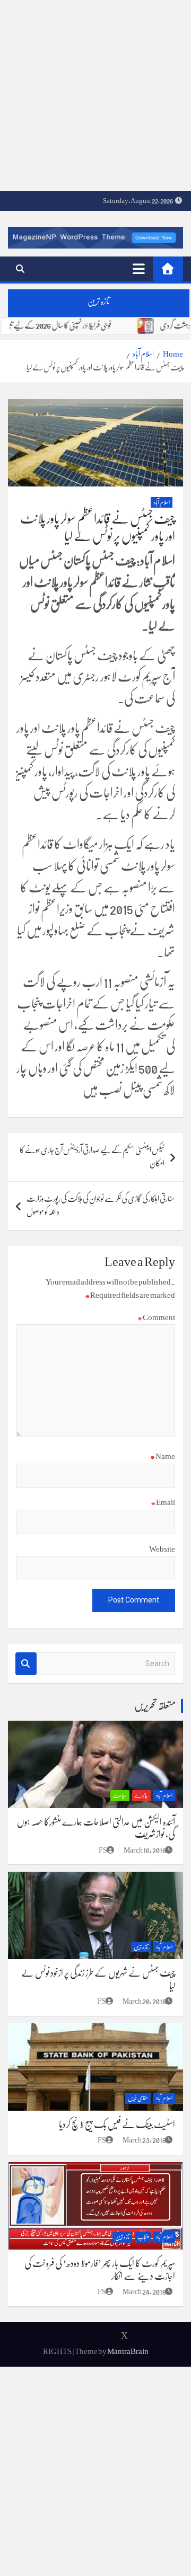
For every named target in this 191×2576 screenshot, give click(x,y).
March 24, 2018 (144, 2291)
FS (103, 1850)
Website (162, 1549)
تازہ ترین (141, 1947)
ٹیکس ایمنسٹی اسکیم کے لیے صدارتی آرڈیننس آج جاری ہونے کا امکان (92, 1157)
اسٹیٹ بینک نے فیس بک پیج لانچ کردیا (117, 2124)
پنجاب (143, 2237)
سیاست (120, 1796)
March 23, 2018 (144, 2140)
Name (163, 1456)
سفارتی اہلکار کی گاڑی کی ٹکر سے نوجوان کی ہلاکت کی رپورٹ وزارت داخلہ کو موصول (101, 1206)
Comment (156, 1317)
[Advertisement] (95, 95)
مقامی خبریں (138, 2098)
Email (163, 1502)
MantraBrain (128, 2351)
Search (26, 1664)
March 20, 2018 (144, 2001)
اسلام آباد (162, 503)
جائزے (141, 1796)
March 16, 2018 (145, 1850)
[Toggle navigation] (139, 269)
